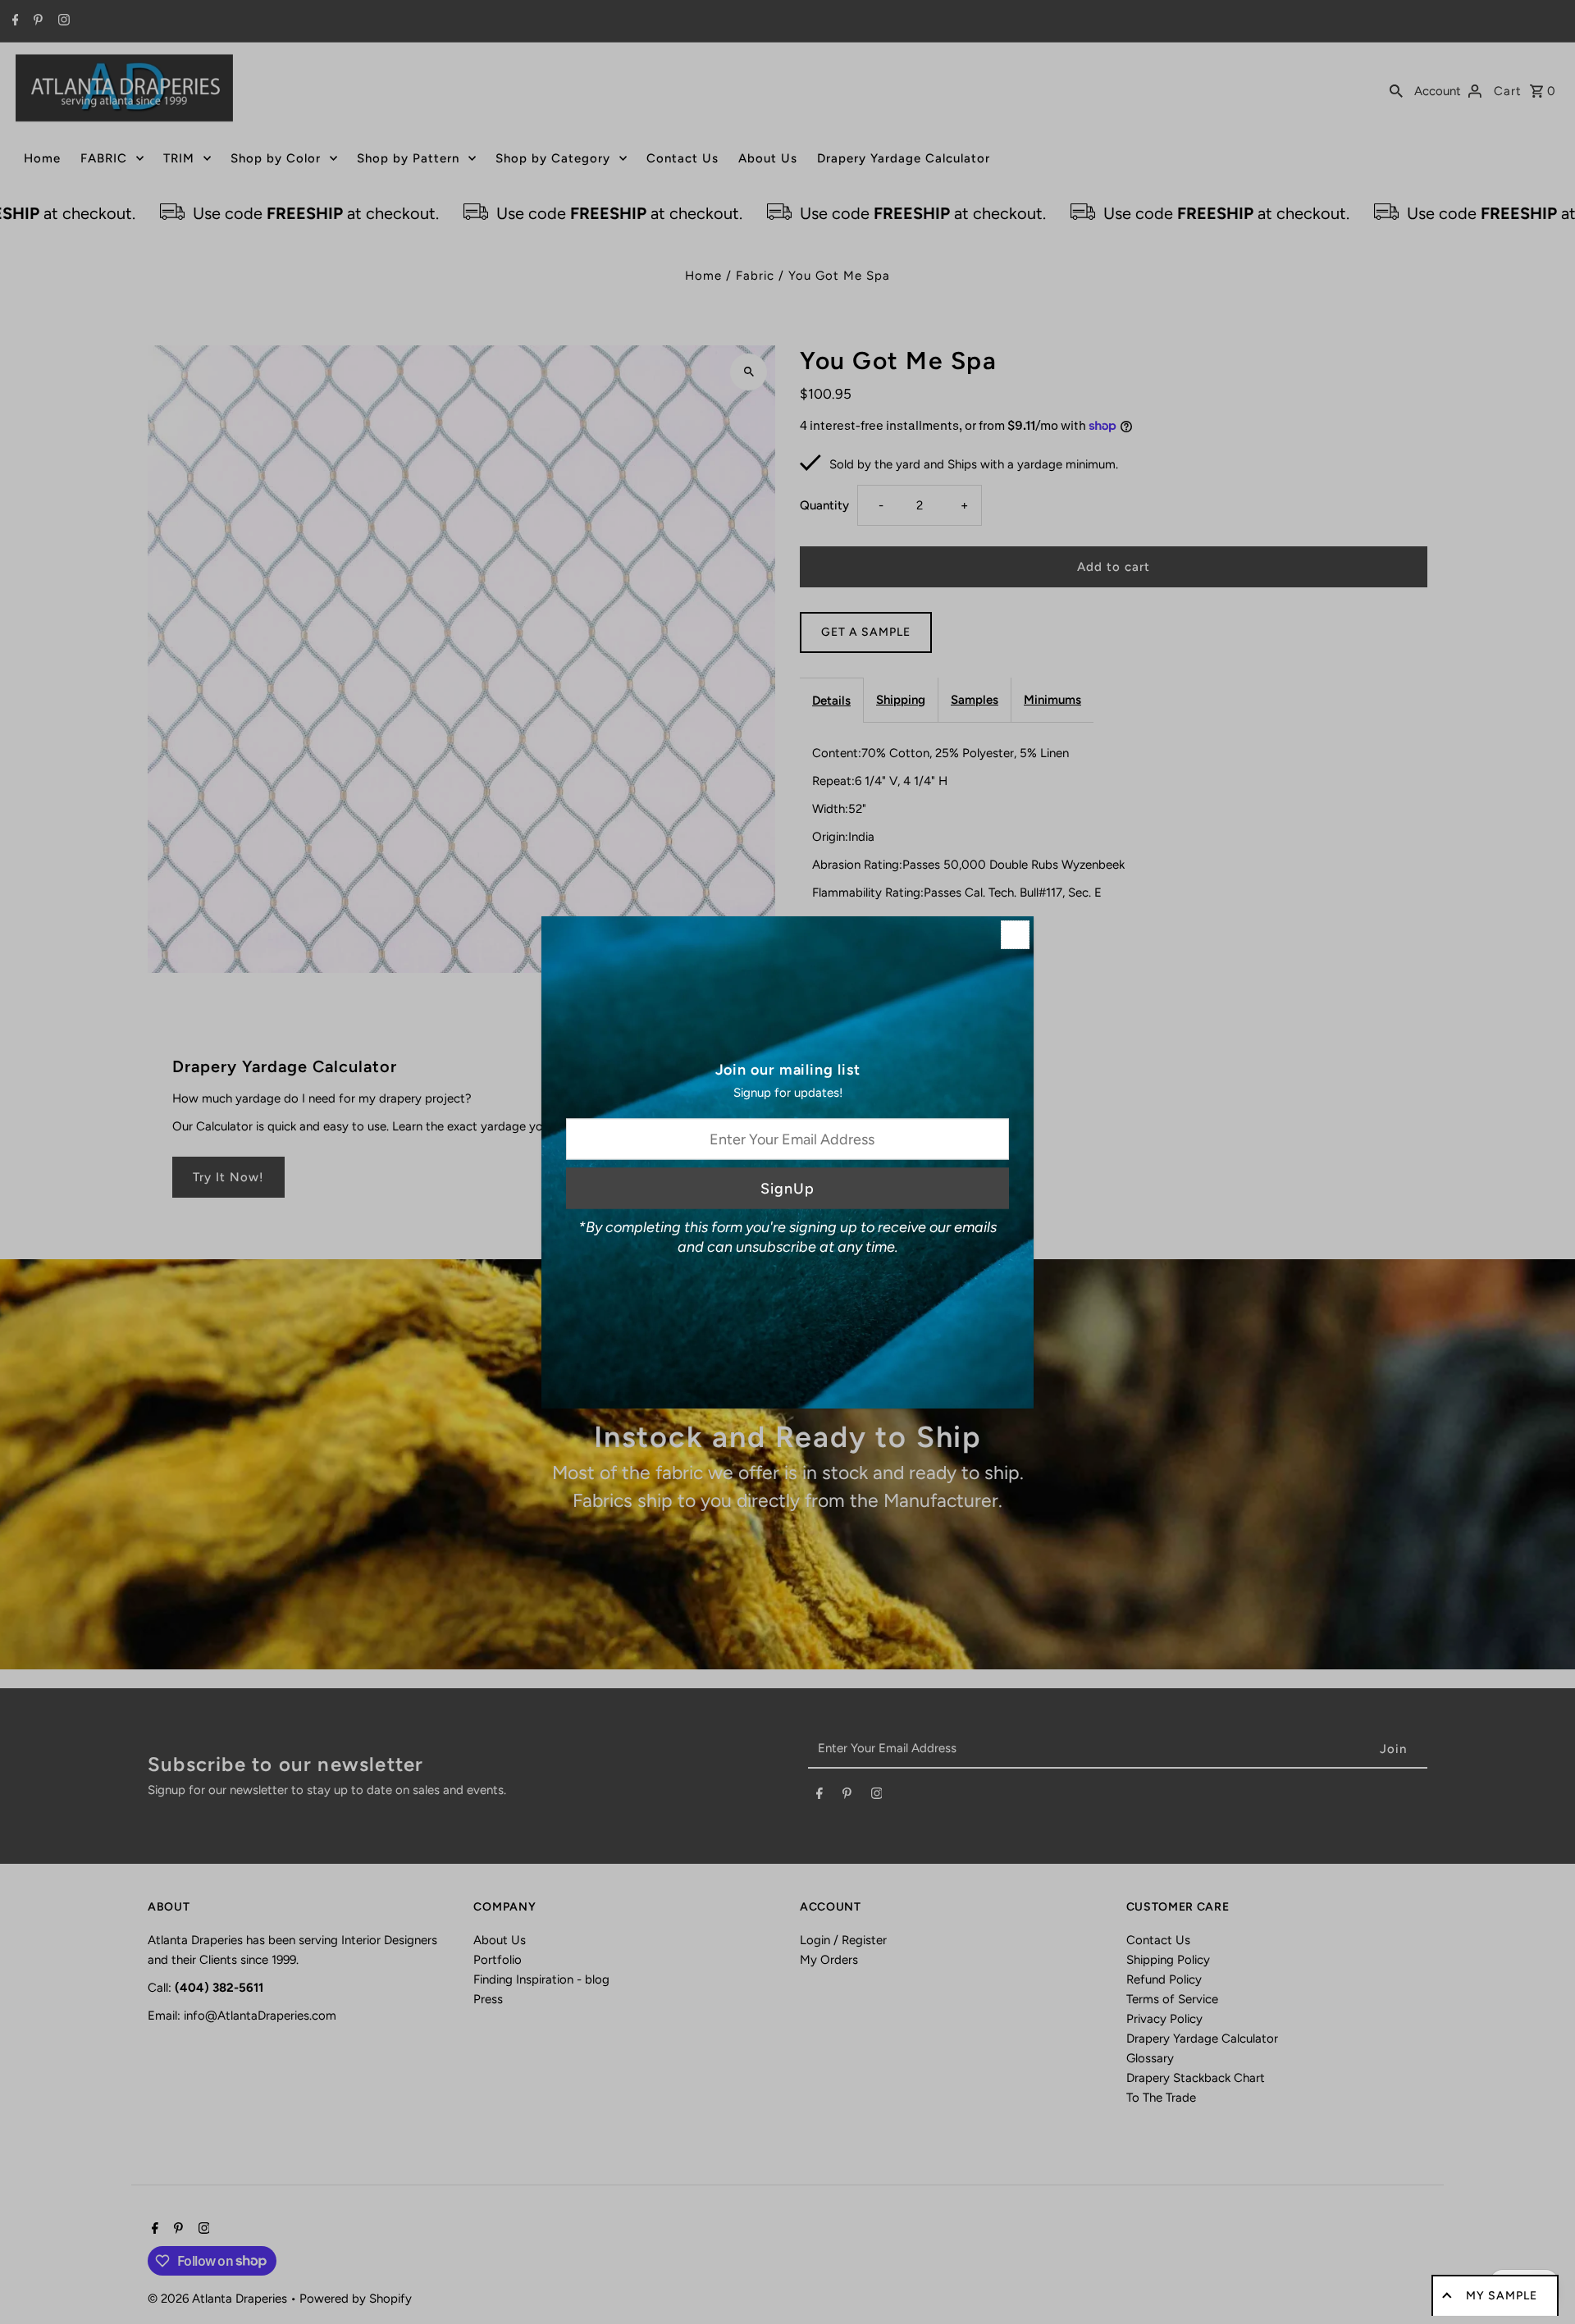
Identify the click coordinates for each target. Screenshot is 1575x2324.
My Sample (1502, 2296)
